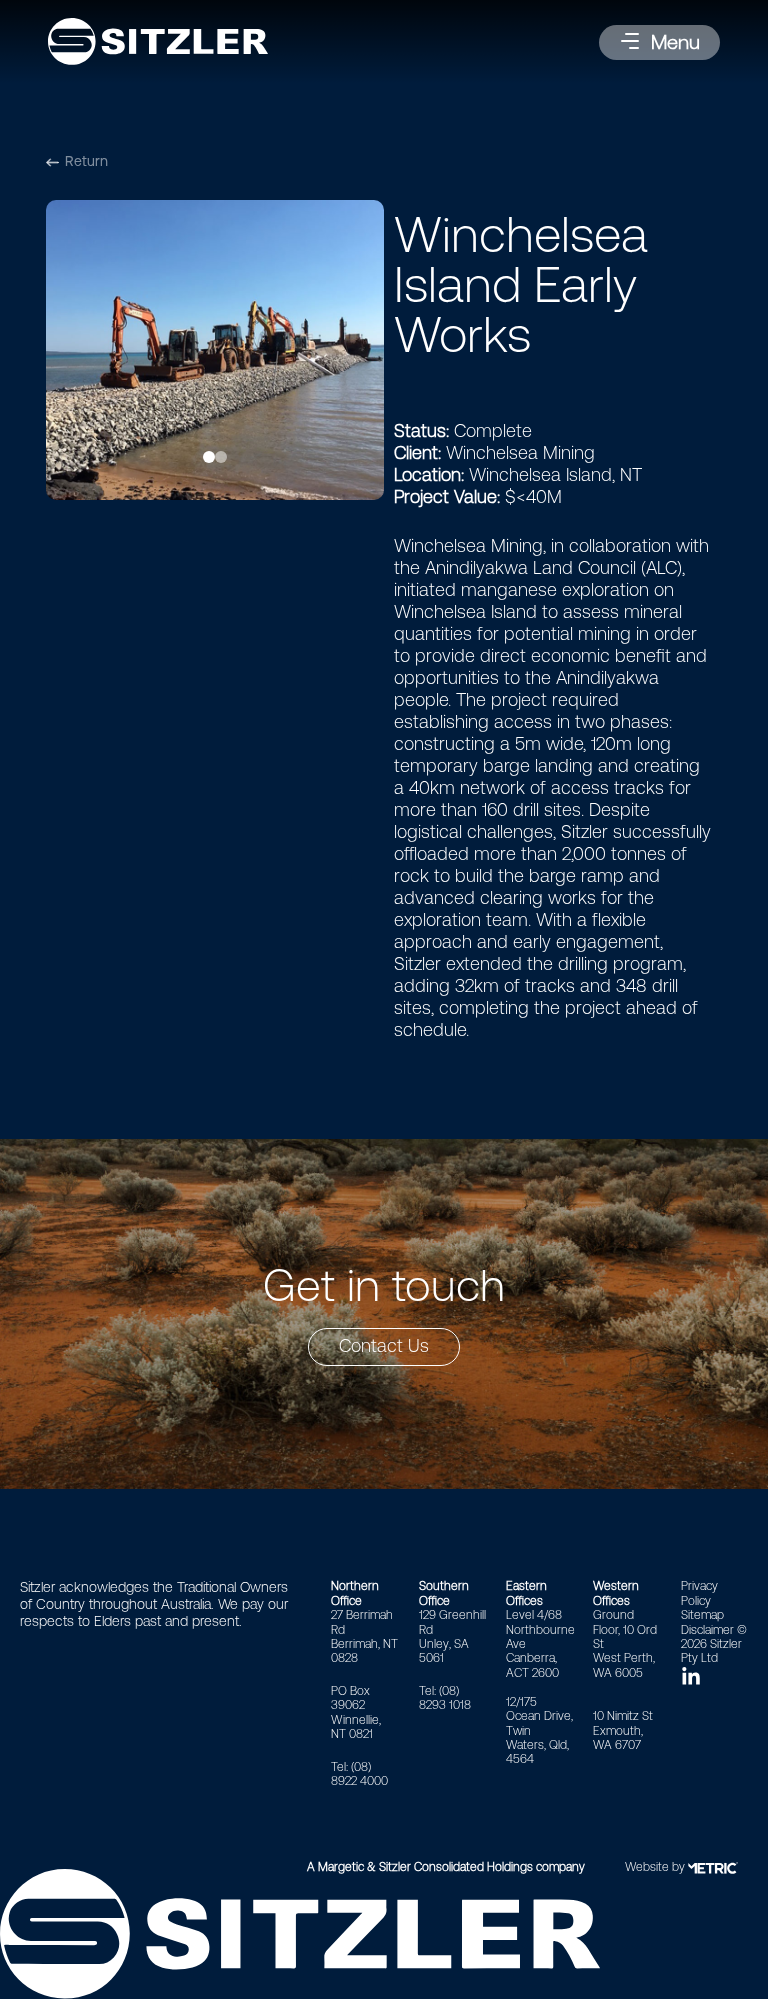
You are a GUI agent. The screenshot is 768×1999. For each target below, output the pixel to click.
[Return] (52, 162)
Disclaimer (707, 1630)
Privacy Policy (699, 1593)
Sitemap (702, 1615)
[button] (659, 42)
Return (86, 161)
